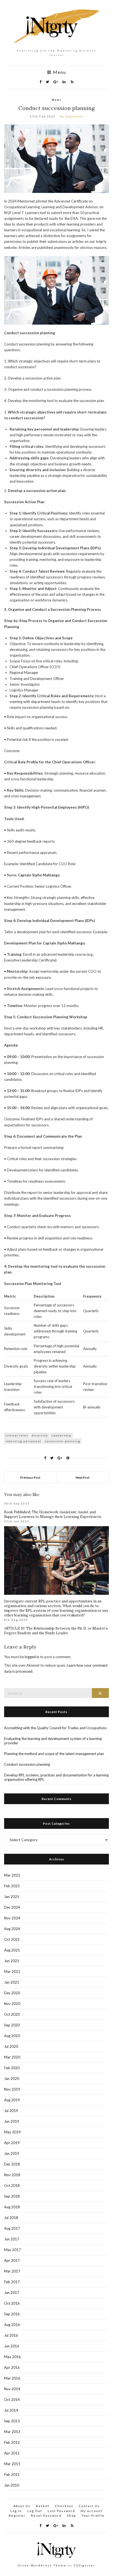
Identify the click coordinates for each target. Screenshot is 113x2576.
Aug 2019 (12, 2100)
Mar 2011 (12, 2464)
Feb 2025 (12, 1886)
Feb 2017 (12, 2282)
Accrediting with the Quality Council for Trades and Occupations (55, 1728)
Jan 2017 (12, 2293)
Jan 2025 (12, 1897)
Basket (43, 2506)
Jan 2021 (12, 1982)
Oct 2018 (12, 2186)
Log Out (35, 2511)
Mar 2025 (12, 1875)
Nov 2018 (12, 2175)
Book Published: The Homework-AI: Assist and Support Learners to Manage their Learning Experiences (53, 1514)
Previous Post (30, 1477)
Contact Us (89, 2506)
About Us (22, 2506)
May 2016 (12, 2357)
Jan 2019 (12, 2153)
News (57, 100)
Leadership (61, 1435)
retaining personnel (23, 1441)
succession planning (63, 1441)
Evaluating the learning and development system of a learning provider (53, 1741)
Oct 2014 (12, 2400)
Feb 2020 (12, 2068)
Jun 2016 (12, 2346)
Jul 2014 (11, 2410)
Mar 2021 (12, 1972)
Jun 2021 (12, 1961)
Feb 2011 (12, 2474)
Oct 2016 (12, 2303)
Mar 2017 (12, 2271)
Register (17, 2515)
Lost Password (61, 2511)
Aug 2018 (12, 2207)
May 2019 (12, 2132)
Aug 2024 (12, 1929)
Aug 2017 (12, 2228)
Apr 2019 (12, 2143)
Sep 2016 (12, 2314)
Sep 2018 (12, 2196)
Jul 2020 (11, 2046)
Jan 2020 (12, 2079)
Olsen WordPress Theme (42, 2565)
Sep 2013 (12, 2421)
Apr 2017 (12, 2260)
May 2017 (12, 2250)
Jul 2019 (11, 2111)
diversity (40, 1435)
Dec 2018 (12, 2164)
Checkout (64, 2506)
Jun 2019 (12, 2121)
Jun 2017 (12, 2239)
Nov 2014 (12, 2389)
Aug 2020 (12, 2036)
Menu (59, 72)
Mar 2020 (12, 2057)
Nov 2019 (12, 2089)
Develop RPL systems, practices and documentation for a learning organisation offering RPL (56, 1777)
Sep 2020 (12, 2025)
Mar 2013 (12, 2432)
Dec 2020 (12, 1993)
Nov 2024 (12, 1918)
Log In (16, 2511)
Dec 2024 (12, 1907)
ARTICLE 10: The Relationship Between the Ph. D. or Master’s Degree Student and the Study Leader (56, 1631)
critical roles (17, 1435)
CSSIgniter (84, 2565)
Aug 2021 (12, 1950)
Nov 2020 (12, 2004)
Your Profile (93, 2515)
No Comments (71, 116)
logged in (32, 1657)
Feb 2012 (12, 2442)
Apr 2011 (12, 2453)
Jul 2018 (11, 2218)
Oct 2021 (12, 1939)
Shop (71, 2515)
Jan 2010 (12, 2485)
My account (92, 2511)
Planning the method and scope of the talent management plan (54, 1754)
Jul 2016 (11, 2335)
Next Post (83, 1477)
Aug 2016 (12, 2325)
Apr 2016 (12, 2367)
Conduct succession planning (27, 1764)
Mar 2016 (12, 2378)
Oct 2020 (12, 2014)
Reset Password (46, 2515)
